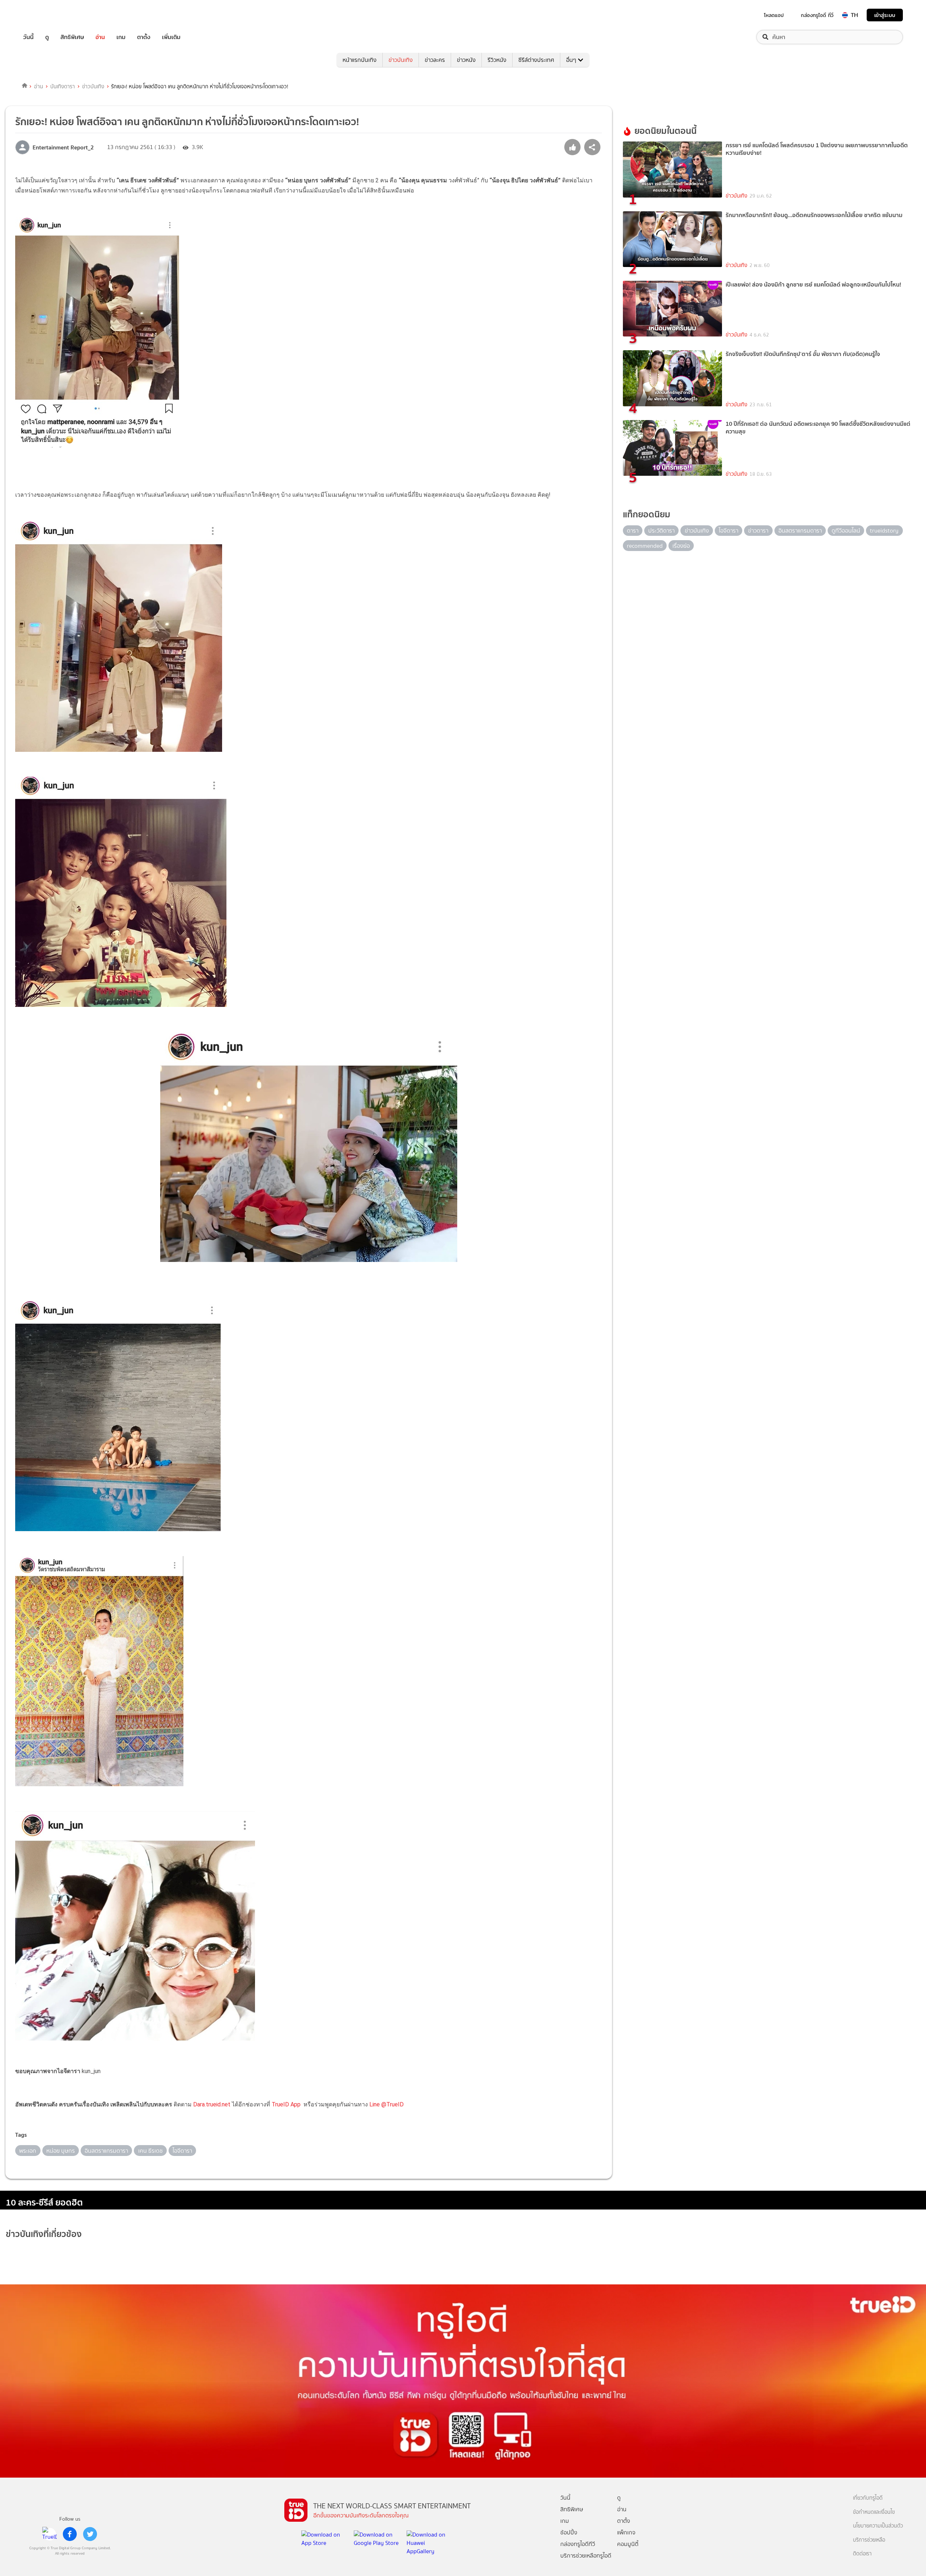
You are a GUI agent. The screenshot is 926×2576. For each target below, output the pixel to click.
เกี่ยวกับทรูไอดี (868, 2498)
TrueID (45, 15)
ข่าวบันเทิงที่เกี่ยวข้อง (44, 2234)
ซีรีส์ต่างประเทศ (536, 60)
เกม (121, 37)
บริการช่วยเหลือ (869, 2540)
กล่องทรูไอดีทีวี (578, 2544)
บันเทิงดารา (63, 86)
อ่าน (100, 37)
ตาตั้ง (144, 37)
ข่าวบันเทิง (401, 60)
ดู (47, 37)
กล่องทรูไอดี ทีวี (817, 15)
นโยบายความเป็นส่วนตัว (878, 2526)
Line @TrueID (386, 2104)
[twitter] (90, 2534)
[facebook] (70, 2534)
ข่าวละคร (435, 60)
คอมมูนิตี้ (628, 2544)
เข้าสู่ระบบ (885, 15)
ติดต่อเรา (862, 2554)
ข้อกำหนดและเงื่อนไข (874, 2512)
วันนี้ (28, 37)
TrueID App (286, 2104)
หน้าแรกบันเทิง (360, 60)
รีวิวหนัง (497, 60)
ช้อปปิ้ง (569, 2532)
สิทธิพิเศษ (72, 37)
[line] (50, 2534)
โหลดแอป (774, 15)
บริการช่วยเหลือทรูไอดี (586, 2556)
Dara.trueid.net (212, 2104)
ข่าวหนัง (466, 60)
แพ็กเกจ (626, 2532)
